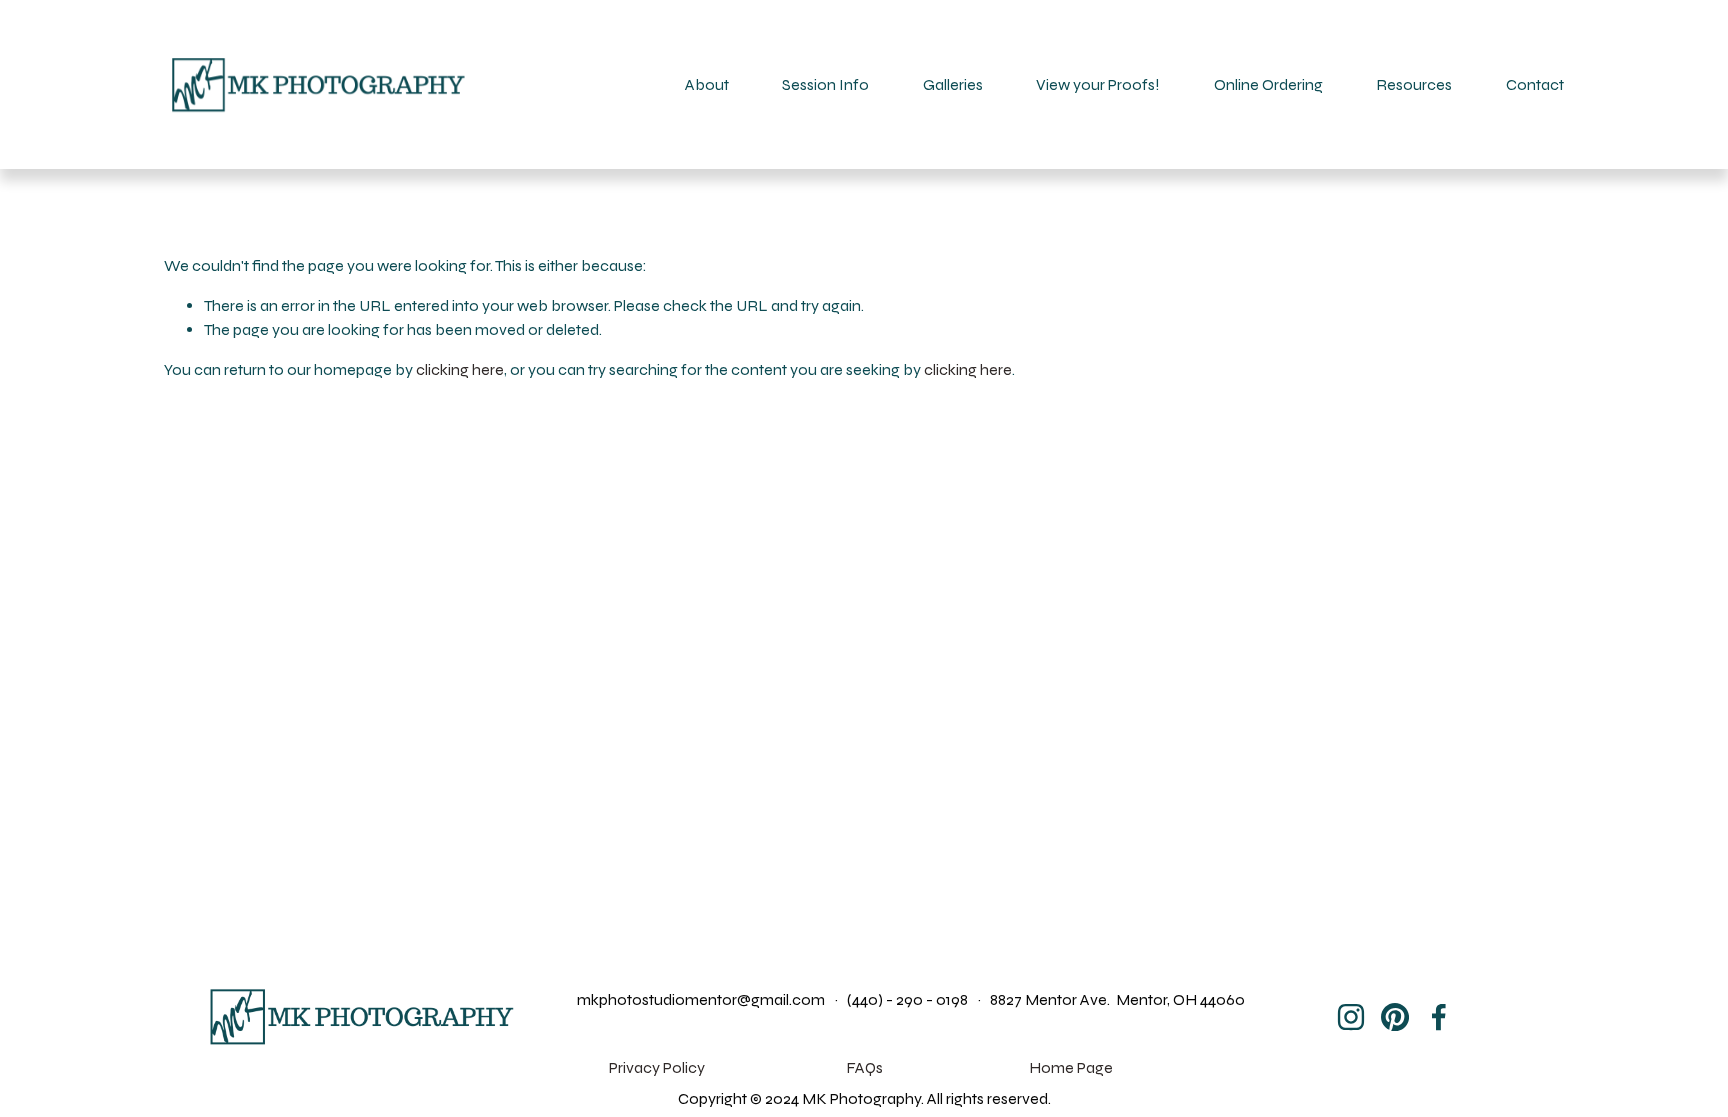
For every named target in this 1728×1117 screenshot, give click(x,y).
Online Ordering (1268, 84)
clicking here (460, 369)
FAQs (864, 1067)
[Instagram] (1351, 1017)
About (707, 84)
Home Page (1071, 1067)
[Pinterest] (1395, 1017)
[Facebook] (1439, 1017)
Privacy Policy (657, 1067)
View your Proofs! (1098, 84)
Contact (1535, 84)
